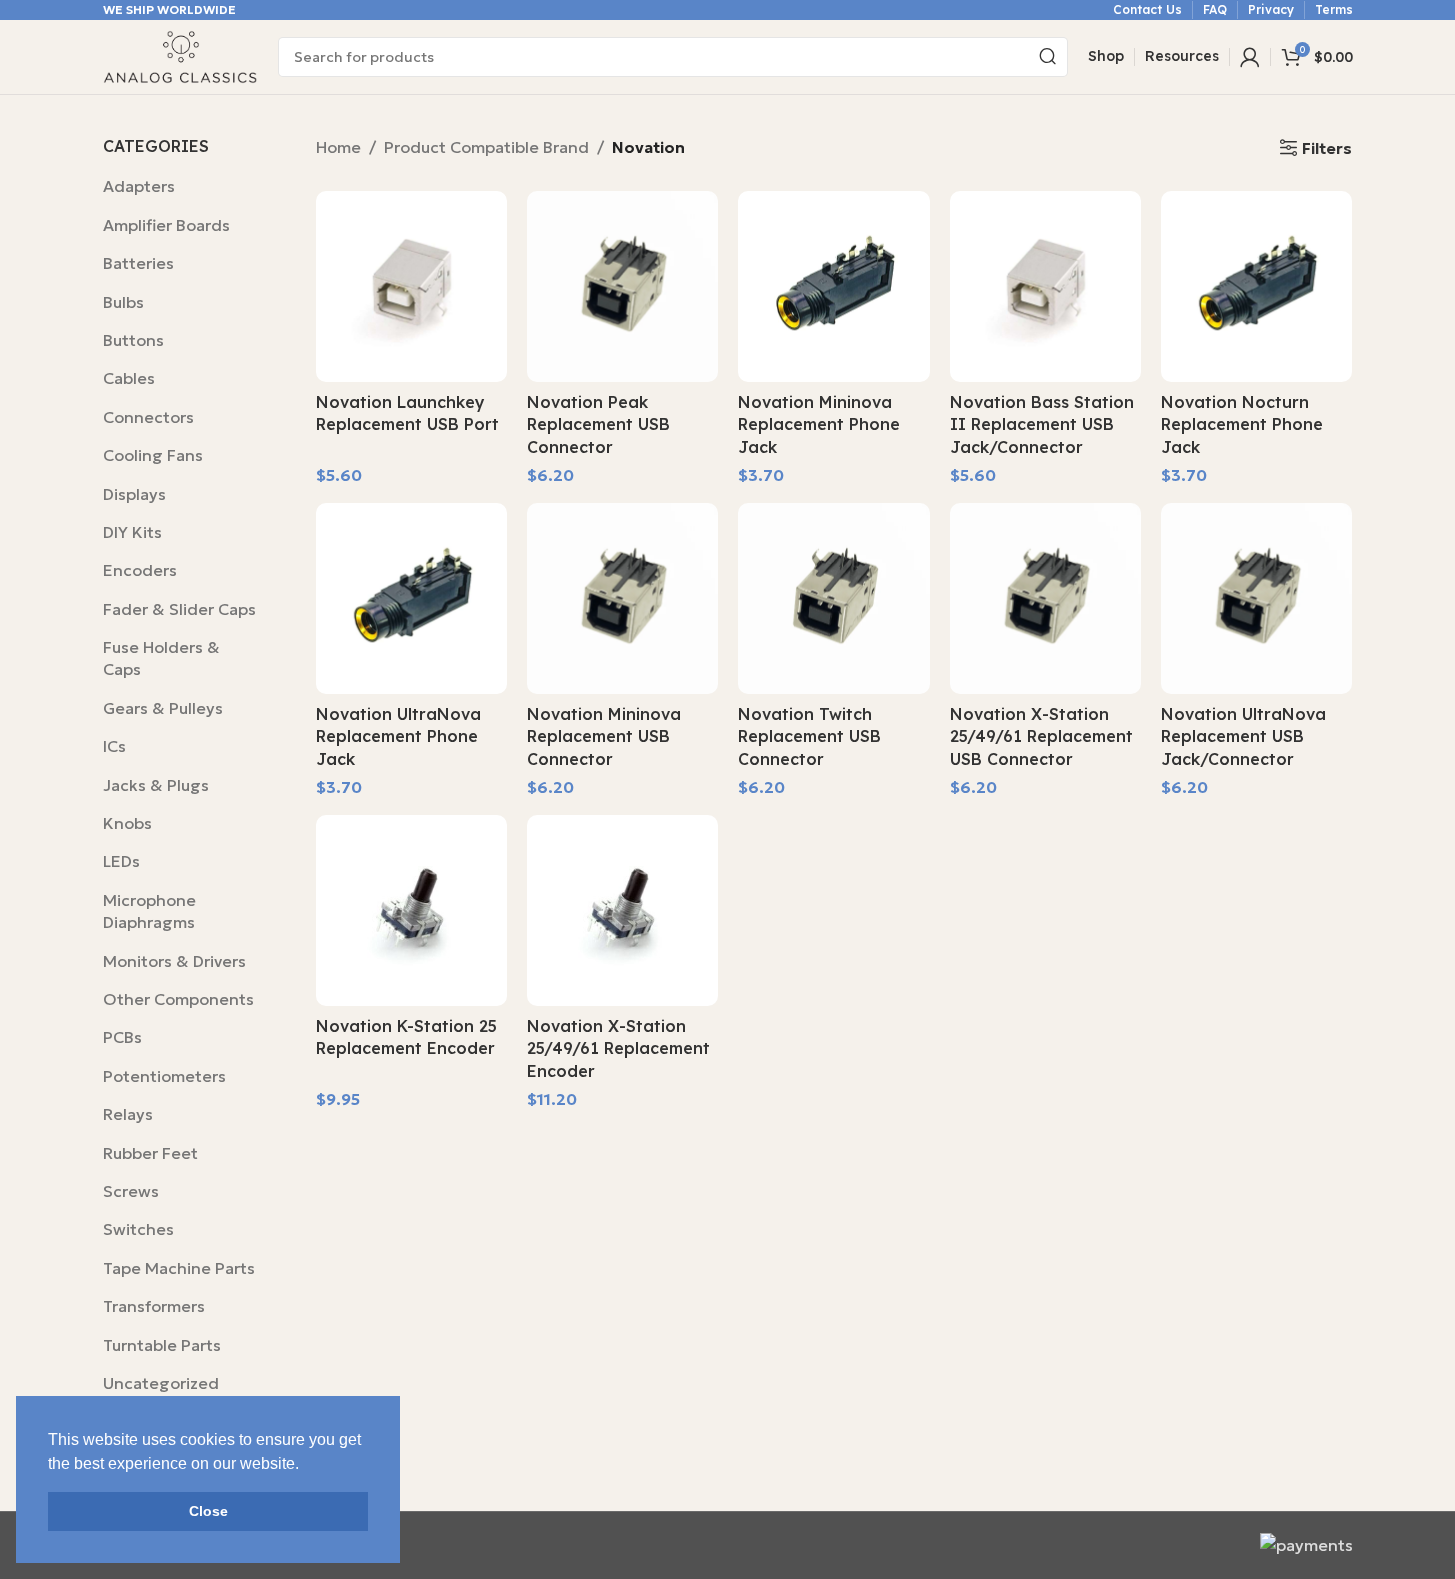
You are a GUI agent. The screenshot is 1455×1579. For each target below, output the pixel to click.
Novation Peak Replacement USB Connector (598, 424)
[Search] (1048, 57)
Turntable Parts (162, 1345)
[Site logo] (180, 55)
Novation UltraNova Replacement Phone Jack (398, 736)
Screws (131, 1191)
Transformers (154, 1306)
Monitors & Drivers (174, 961)
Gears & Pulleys (163, 708)
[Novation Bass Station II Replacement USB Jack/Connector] (1045, 286)
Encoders (140, 570)
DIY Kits (132, 532)
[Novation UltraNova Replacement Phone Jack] (411, 598)
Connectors (148, 417)
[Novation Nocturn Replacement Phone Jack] (1256, 286)
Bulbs (123, 302)
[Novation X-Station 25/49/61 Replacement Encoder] (622, 910)
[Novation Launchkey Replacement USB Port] (411, 286)
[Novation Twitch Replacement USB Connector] (833, 598)
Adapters (139, 186)
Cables (129, 378)
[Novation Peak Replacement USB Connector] (622, 286)
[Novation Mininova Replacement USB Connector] (622, 598)
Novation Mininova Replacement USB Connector (604, 736)
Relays (128, 1114)
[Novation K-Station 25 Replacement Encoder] (411, 910)
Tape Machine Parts (179, 1268)
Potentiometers (164, 1076)
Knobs (127, 823)
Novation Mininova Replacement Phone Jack (819, 424)
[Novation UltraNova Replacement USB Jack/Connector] (1256, 598)
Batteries (138, 263)
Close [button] (208, 1511)
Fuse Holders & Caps (161, 658)
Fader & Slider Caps (179, 609)
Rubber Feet (150, 1153)
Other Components (178, 999)
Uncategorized (161, 1383)
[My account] (1250, 57)
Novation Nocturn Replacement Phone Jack (1242, 424)
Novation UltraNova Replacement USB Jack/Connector (1243, 736)
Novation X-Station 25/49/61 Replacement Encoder (618, 1048)
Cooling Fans (153, 455)
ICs (114, 746)
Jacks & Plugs (156, 785)
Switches (138, 1229)
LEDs (121, 861)
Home (338, 147)
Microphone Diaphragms (149, 911)
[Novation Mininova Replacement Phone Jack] (833, 286)
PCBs (122, 1037)
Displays (134, 494)
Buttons (133, 340)
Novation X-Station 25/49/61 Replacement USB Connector (1041, 736)
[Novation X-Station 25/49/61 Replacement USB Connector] (1045, 598)
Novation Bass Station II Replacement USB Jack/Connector (1042, 424)
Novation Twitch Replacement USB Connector (809, 736)
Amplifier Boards (166, 225)
